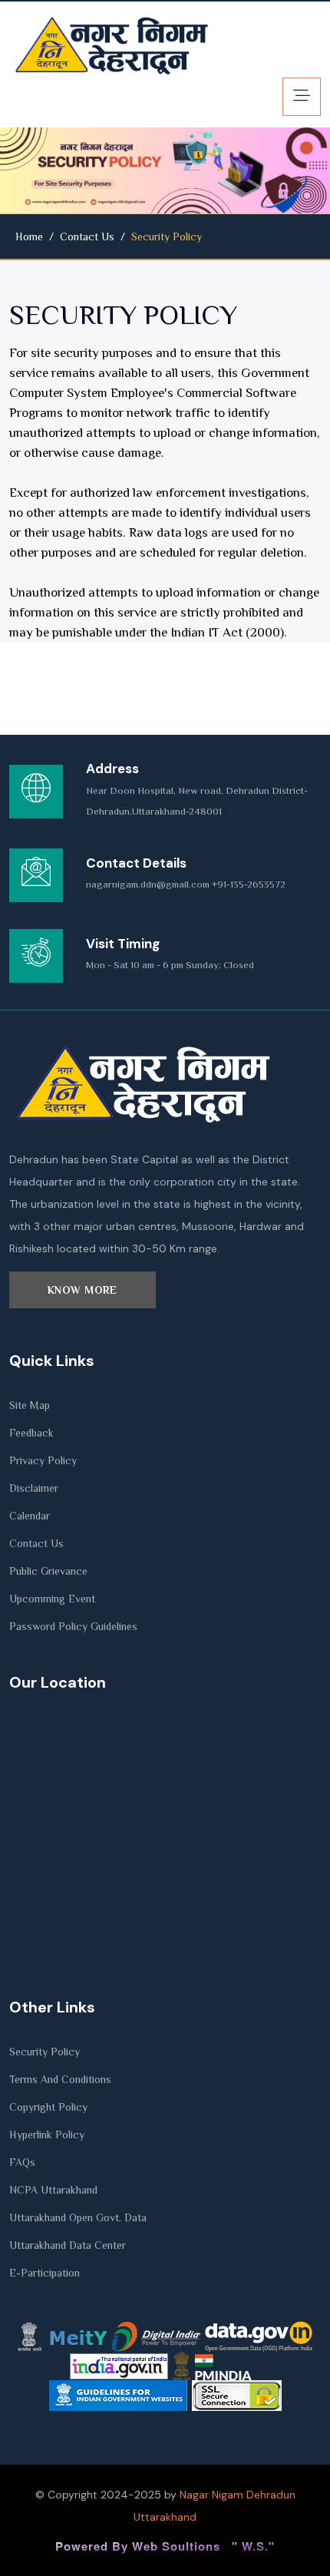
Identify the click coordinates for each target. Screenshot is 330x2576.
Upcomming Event (52, 1599)
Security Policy (45, 2052)
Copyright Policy (48, 2107)
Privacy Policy (43, 1460)
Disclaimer (34, 1488)
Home (29, 236)
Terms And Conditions (60, 2079)
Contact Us (87, 236)
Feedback (31, 1433)
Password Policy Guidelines (73, 1626)
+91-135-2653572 (249, 884)
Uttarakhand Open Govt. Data (78, 2217)
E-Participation (45, 2273)
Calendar (30, 1516)
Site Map (30, 1405)
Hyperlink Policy (47, 2135)
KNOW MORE (82, 1290)
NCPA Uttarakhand (53, 2190)
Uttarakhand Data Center (68, 2245)
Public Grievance (48, 1571)
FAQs (22, 2162)
